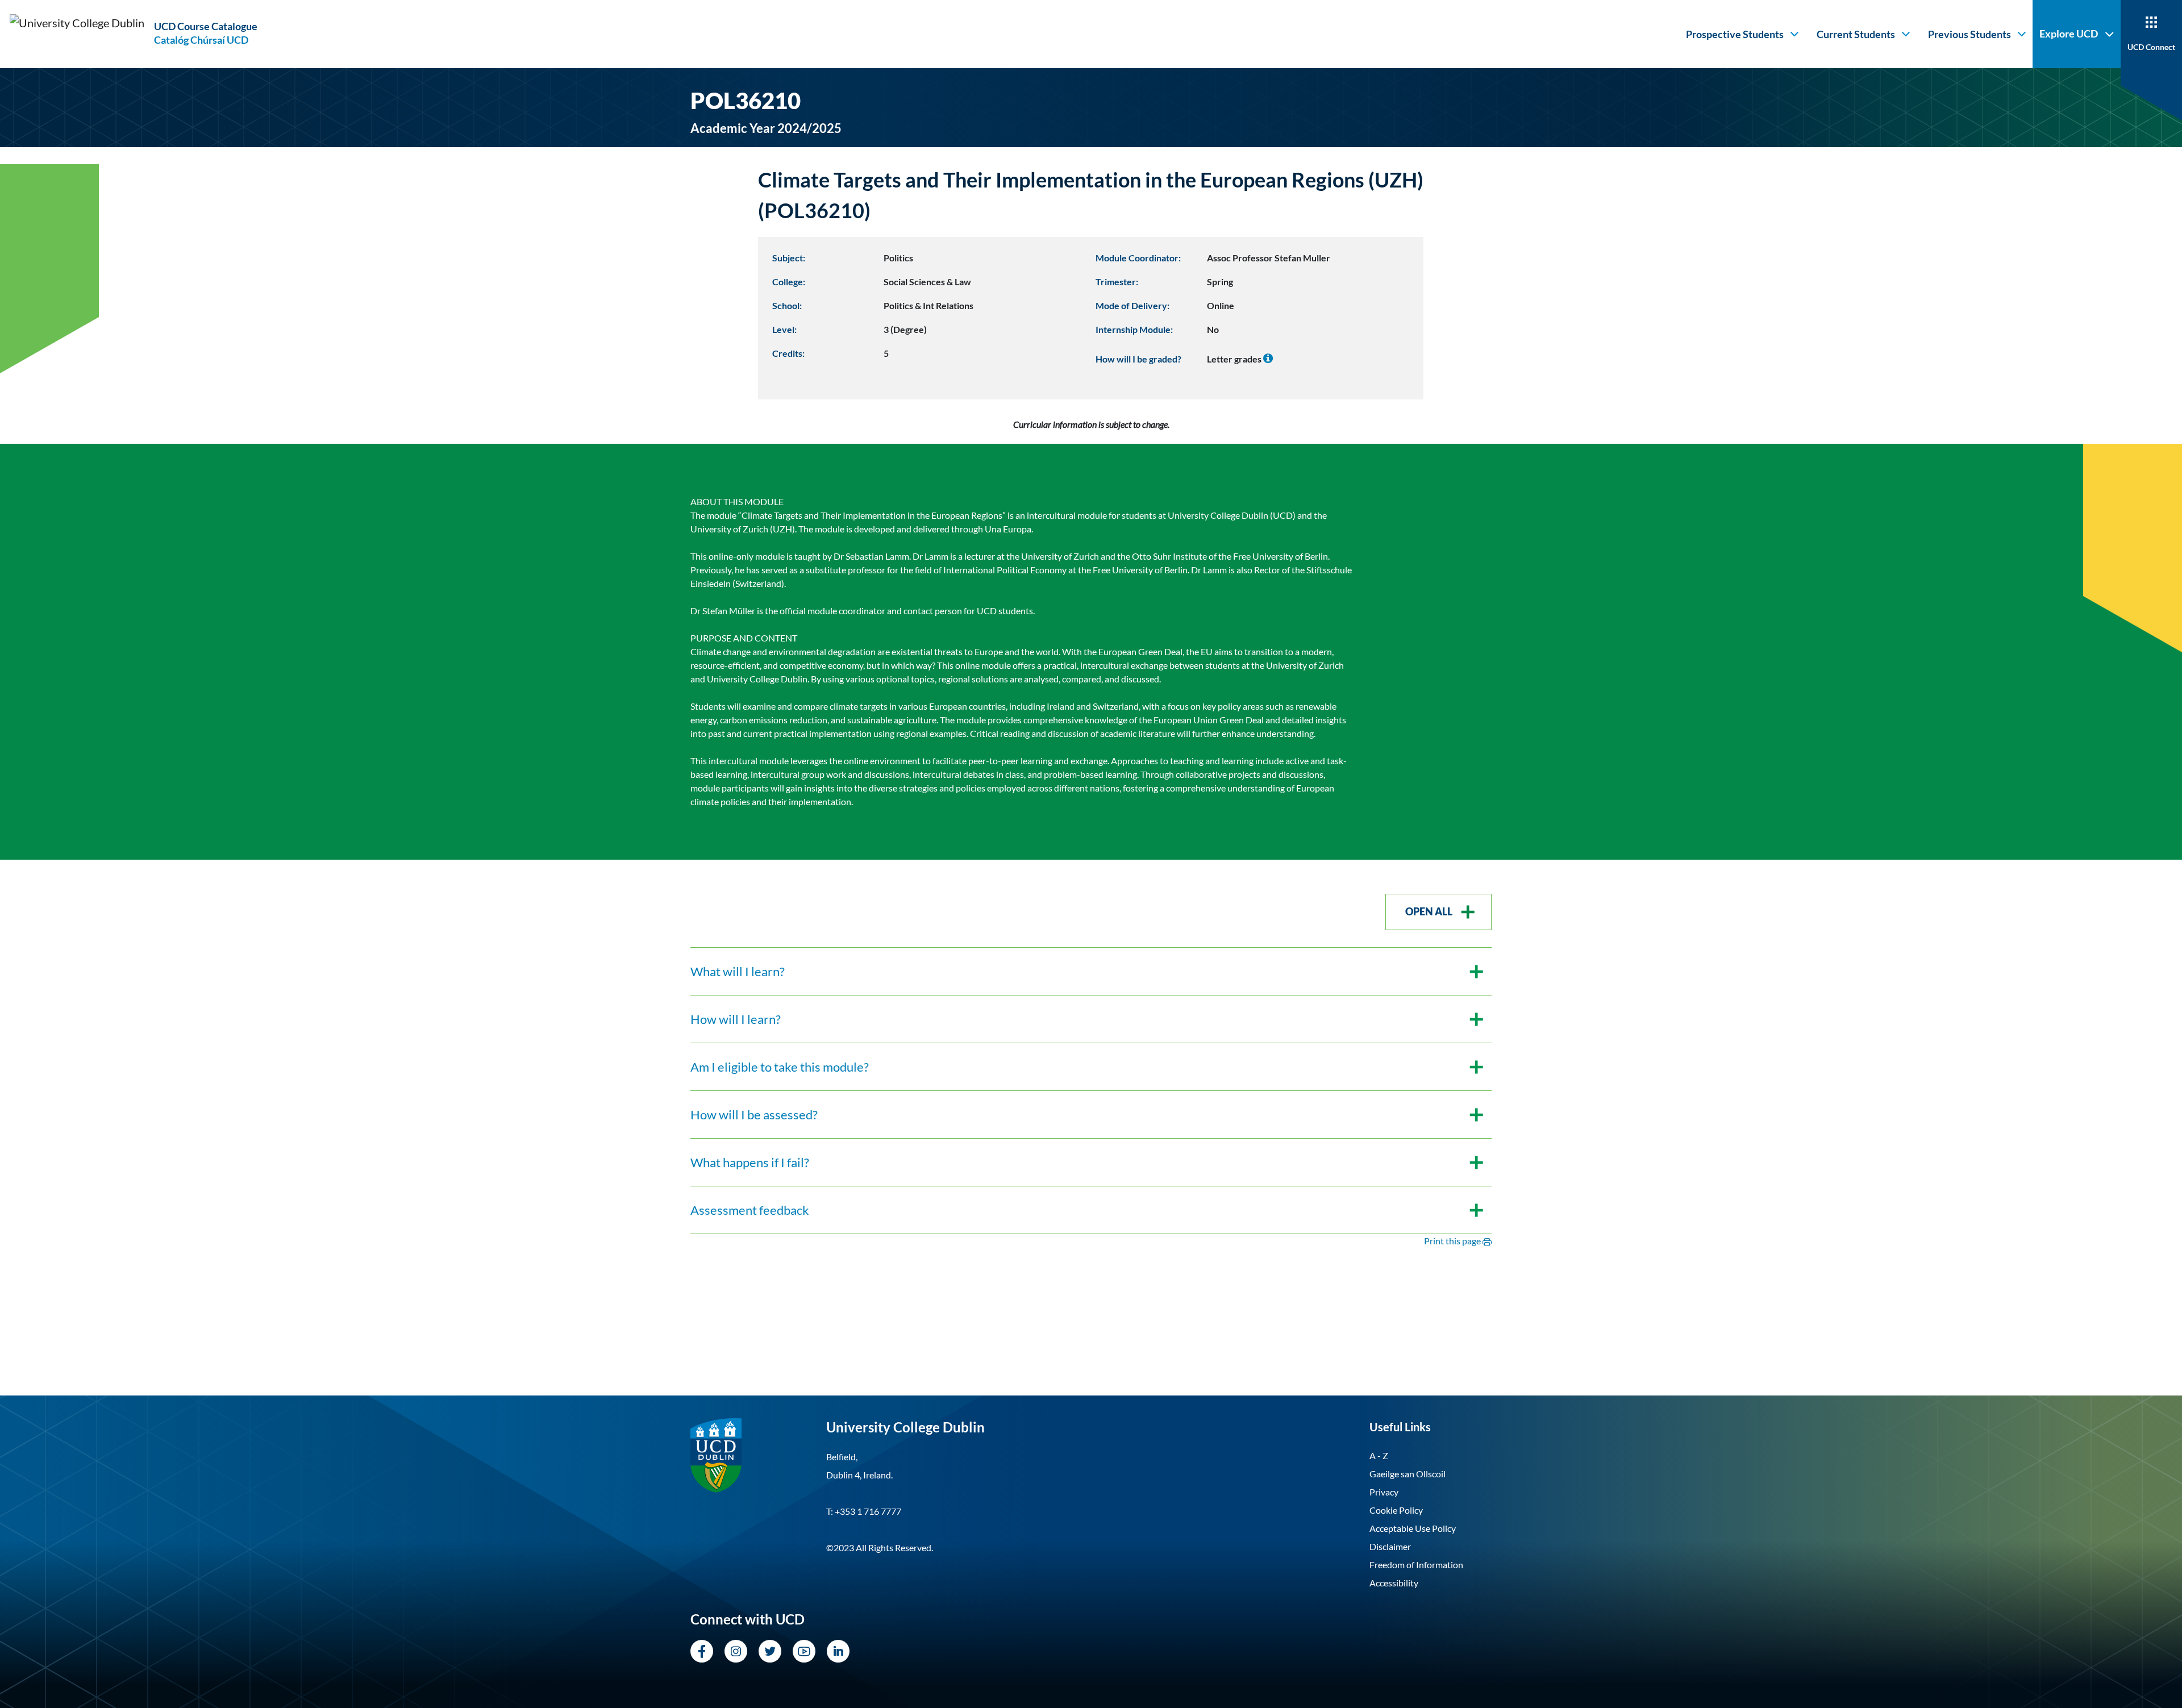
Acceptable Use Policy (1413, 1528)
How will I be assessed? (754, 1115)
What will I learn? (738, 971)
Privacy (1384, 1492)
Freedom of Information (1416, 1565)
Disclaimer (1390, 1546)
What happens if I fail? (750, 1162)
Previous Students (1969, 34)
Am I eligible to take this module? (780, 1067)
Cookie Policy (1396, 1510)
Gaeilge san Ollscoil (1408, 1474)
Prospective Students (1735, 34)
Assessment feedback (750, 1210)
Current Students (1856, 34)
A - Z (1379, 1455)
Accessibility (1394, 1583)
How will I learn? (736, 1019)
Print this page (1453, 1241)
